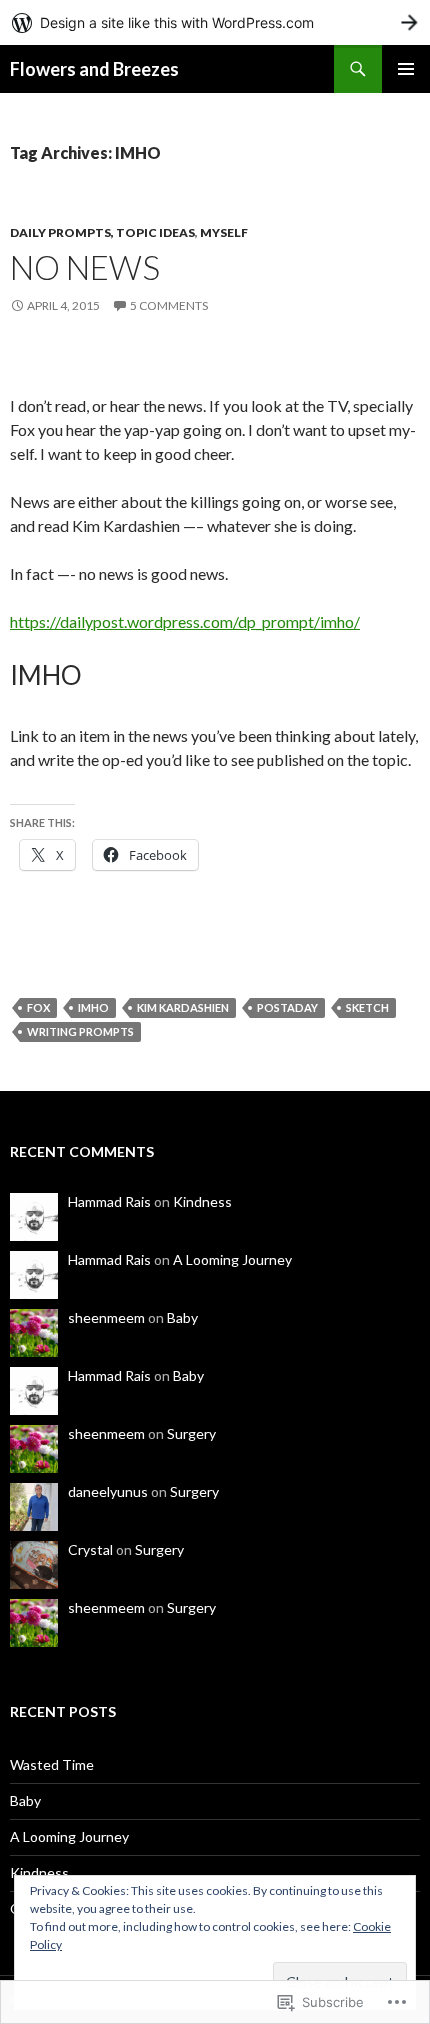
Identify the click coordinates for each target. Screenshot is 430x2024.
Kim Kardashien (183, 1007)
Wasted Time (52, 1764)
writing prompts (80, 1031)
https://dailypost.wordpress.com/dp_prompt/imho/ (185, 621)
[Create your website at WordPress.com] (215, 22)
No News (85, 267)
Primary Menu (406, 69)
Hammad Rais (109, 1201)
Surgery (191, 1433)
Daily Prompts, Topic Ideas (102, 232)
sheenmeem (106, 1317)
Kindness (202, 1201)
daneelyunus (108, 1491)
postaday (287, 1007)
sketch (367, 1007)
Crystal (90, 1549)
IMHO (93, 1007)
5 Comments (169, 305)
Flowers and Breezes (94, 69)
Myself (224, 232)
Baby (182, 1317)
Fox (38, 1007)
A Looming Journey (232, 1259)
